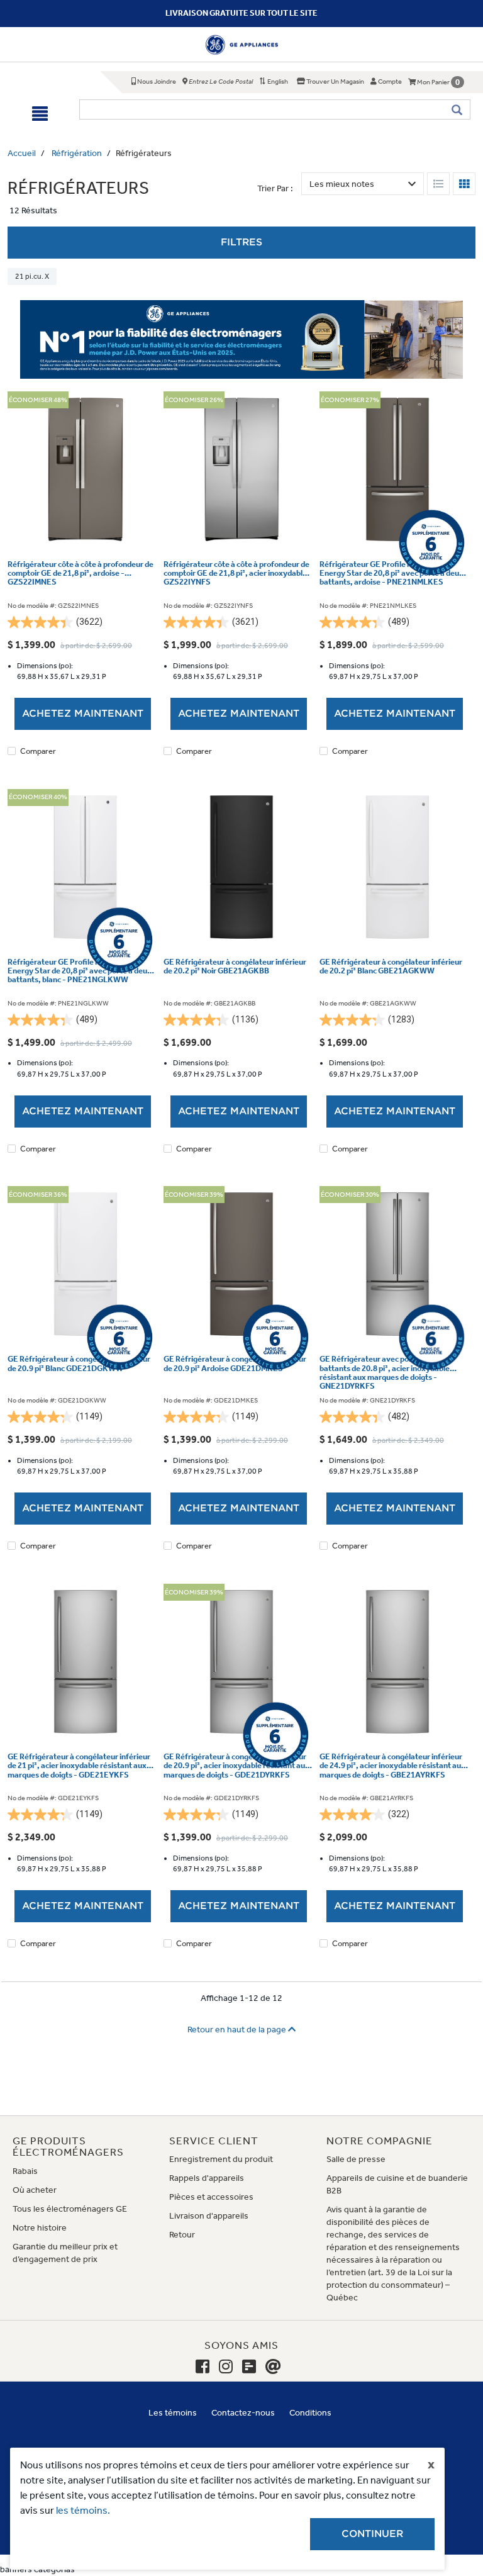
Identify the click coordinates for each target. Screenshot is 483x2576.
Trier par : (275, 188)
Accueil (22, 153)
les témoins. (83, 2510)
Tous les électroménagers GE (70, 2209)
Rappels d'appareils (207, 2178)
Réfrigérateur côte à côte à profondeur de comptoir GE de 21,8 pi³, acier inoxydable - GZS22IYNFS (238, 574)
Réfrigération (77, 153)
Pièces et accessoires (211, 2197)
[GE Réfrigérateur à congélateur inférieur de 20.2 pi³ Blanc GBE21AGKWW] (397, 867)
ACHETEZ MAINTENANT (83, 714)
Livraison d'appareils (209, 2216)
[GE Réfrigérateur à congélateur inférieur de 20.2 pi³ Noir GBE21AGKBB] (241, 867)
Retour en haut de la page (238, 2030)
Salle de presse (356, 2159)
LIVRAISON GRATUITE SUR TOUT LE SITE (241, 13)
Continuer (372, 2534)
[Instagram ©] (226, 2367)
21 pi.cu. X (32, 276)
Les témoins (173, 2413)
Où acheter (35, 2190)
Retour (182, 2235)
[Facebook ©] (203, 2367)
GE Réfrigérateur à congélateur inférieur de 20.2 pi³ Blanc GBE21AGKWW (391, 966)
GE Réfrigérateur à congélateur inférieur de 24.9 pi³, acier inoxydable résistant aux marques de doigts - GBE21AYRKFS (392, 1766)
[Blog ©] (249, 2367)
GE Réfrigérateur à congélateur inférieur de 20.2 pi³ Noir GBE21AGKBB (235, 966)
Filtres (241, 242)
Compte (389, 81)
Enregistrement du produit (221, 2159)
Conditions (310, 2413)
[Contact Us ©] (273, 2367)
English (277, 81)
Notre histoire (40, 2228)
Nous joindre (156, 81)
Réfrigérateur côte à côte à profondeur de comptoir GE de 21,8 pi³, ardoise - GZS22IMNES (80, 574)
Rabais (25, 2171)
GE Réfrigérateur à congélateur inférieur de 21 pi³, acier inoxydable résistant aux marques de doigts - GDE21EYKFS (79, 1766)
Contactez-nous (243, 2413)
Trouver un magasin (335, 81)
